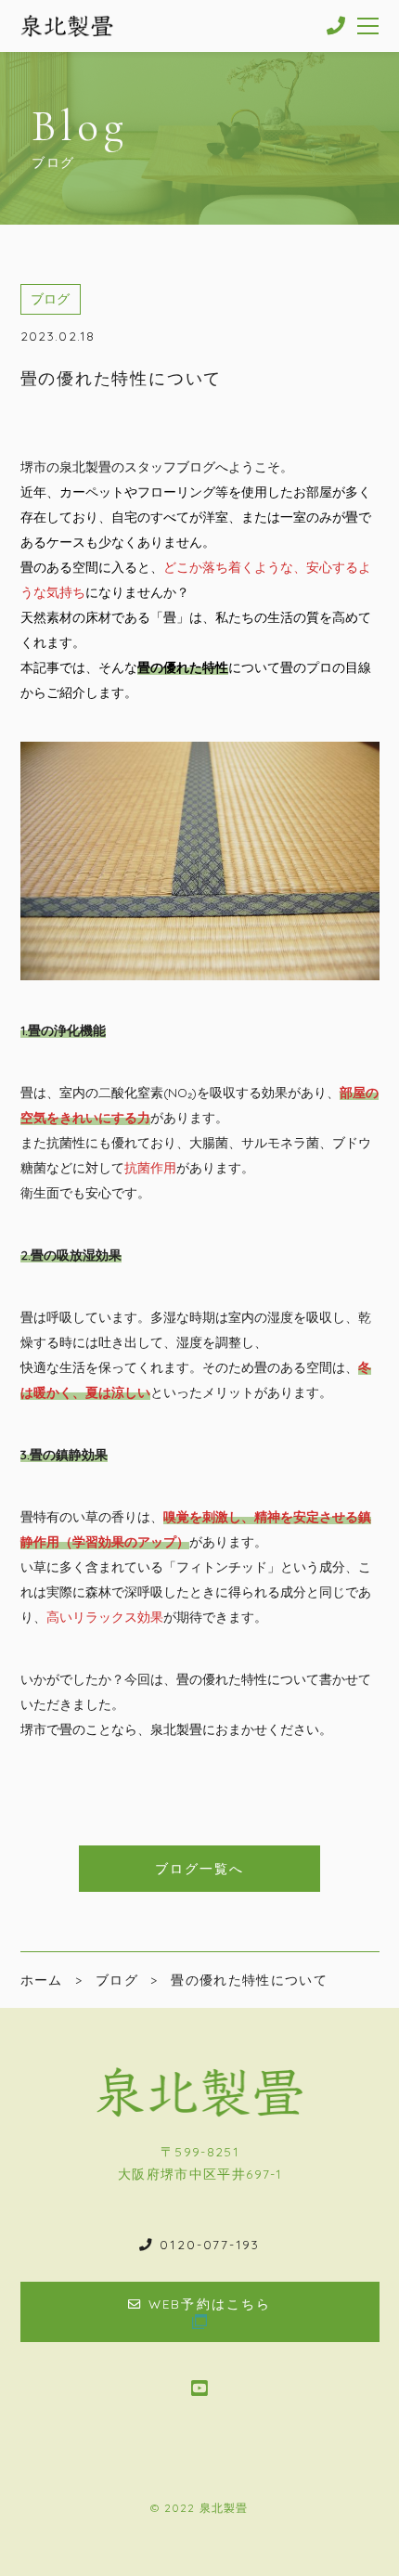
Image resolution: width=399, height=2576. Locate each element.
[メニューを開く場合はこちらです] (369, 26)
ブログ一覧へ (200, 1868)
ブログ (50, 298)
